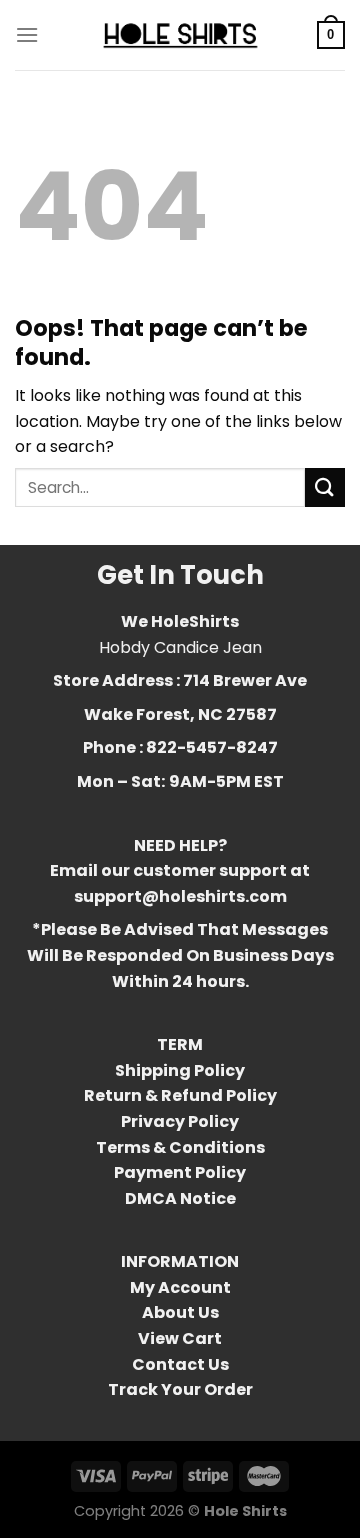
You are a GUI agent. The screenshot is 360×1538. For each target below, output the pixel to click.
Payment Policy (180, 1172)
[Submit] (325, 487)
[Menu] (27, 34)
